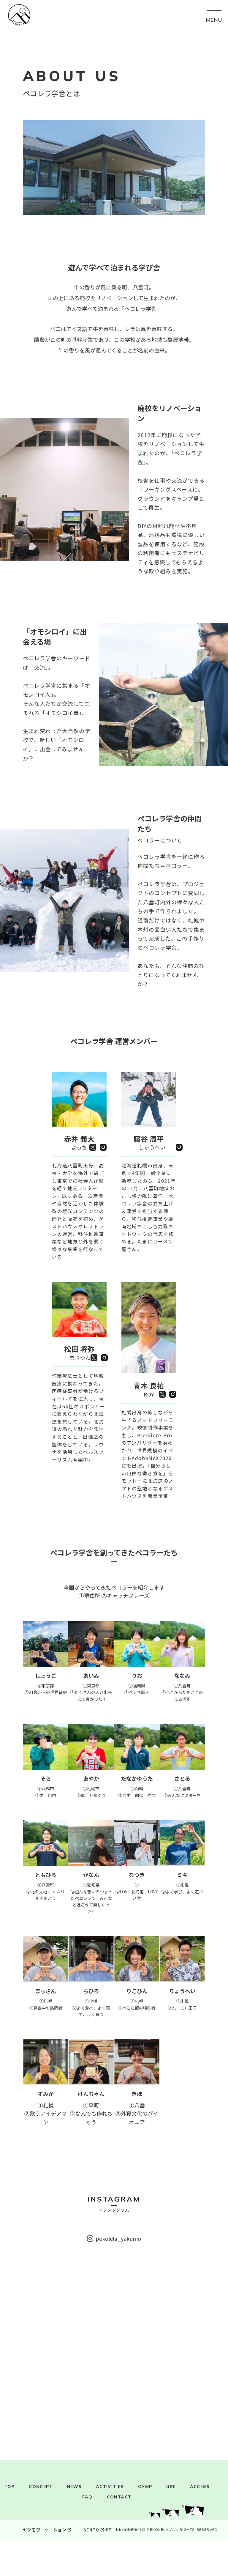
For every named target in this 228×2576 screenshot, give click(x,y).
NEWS (74, 2487)
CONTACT (119, 2497)
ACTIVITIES (110, 2487)
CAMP (145, 2487)
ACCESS (200, 2487)
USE (171, 2487)
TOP (9, 2487)
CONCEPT (41, 2487)
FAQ (87, 2497)
